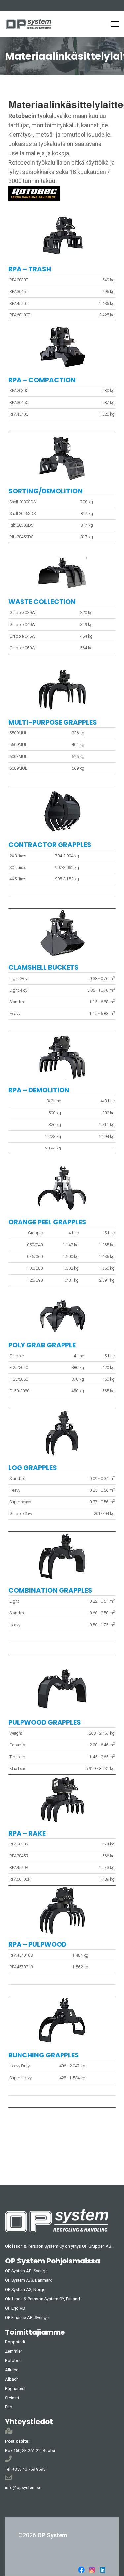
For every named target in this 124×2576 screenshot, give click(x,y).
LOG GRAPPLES (33, 1468)
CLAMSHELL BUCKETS (43, 967)
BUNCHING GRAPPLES (44, 2055)
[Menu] (115, 24)
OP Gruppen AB (97, 2246)
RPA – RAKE (27, 1833)
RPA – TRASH (30, 269)
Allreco (12, 2370)
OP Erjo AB (15, 2308)
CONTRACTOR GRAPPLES (50, 845)
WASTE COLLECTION (42, 602)
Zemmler (13, 2351)
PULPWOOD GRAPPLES (45, 1722)
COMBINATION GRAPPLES (50, 1590)
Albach (12, 2379)
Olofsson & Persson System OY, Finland (42, 2299)
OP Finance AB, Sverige (27, 2317)
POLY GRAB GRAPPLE (42, 1345)
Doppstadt (15, 2342)
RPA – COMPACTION (42, 380)
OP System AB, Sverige (26, 2271)
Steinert (12, 2398)
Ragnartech (16, 2388)
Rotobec (13, 2361)
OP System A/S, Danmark (28, 2280)
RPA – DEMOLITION (39, 1090)
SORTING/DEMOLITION (45, 491)
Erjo (9, 2407)
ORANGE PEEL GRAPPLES (47, 1222)
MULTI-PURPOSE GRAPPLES (53, 722)
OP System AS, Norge (25, 2290)
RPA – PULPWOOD (37, 1944)
